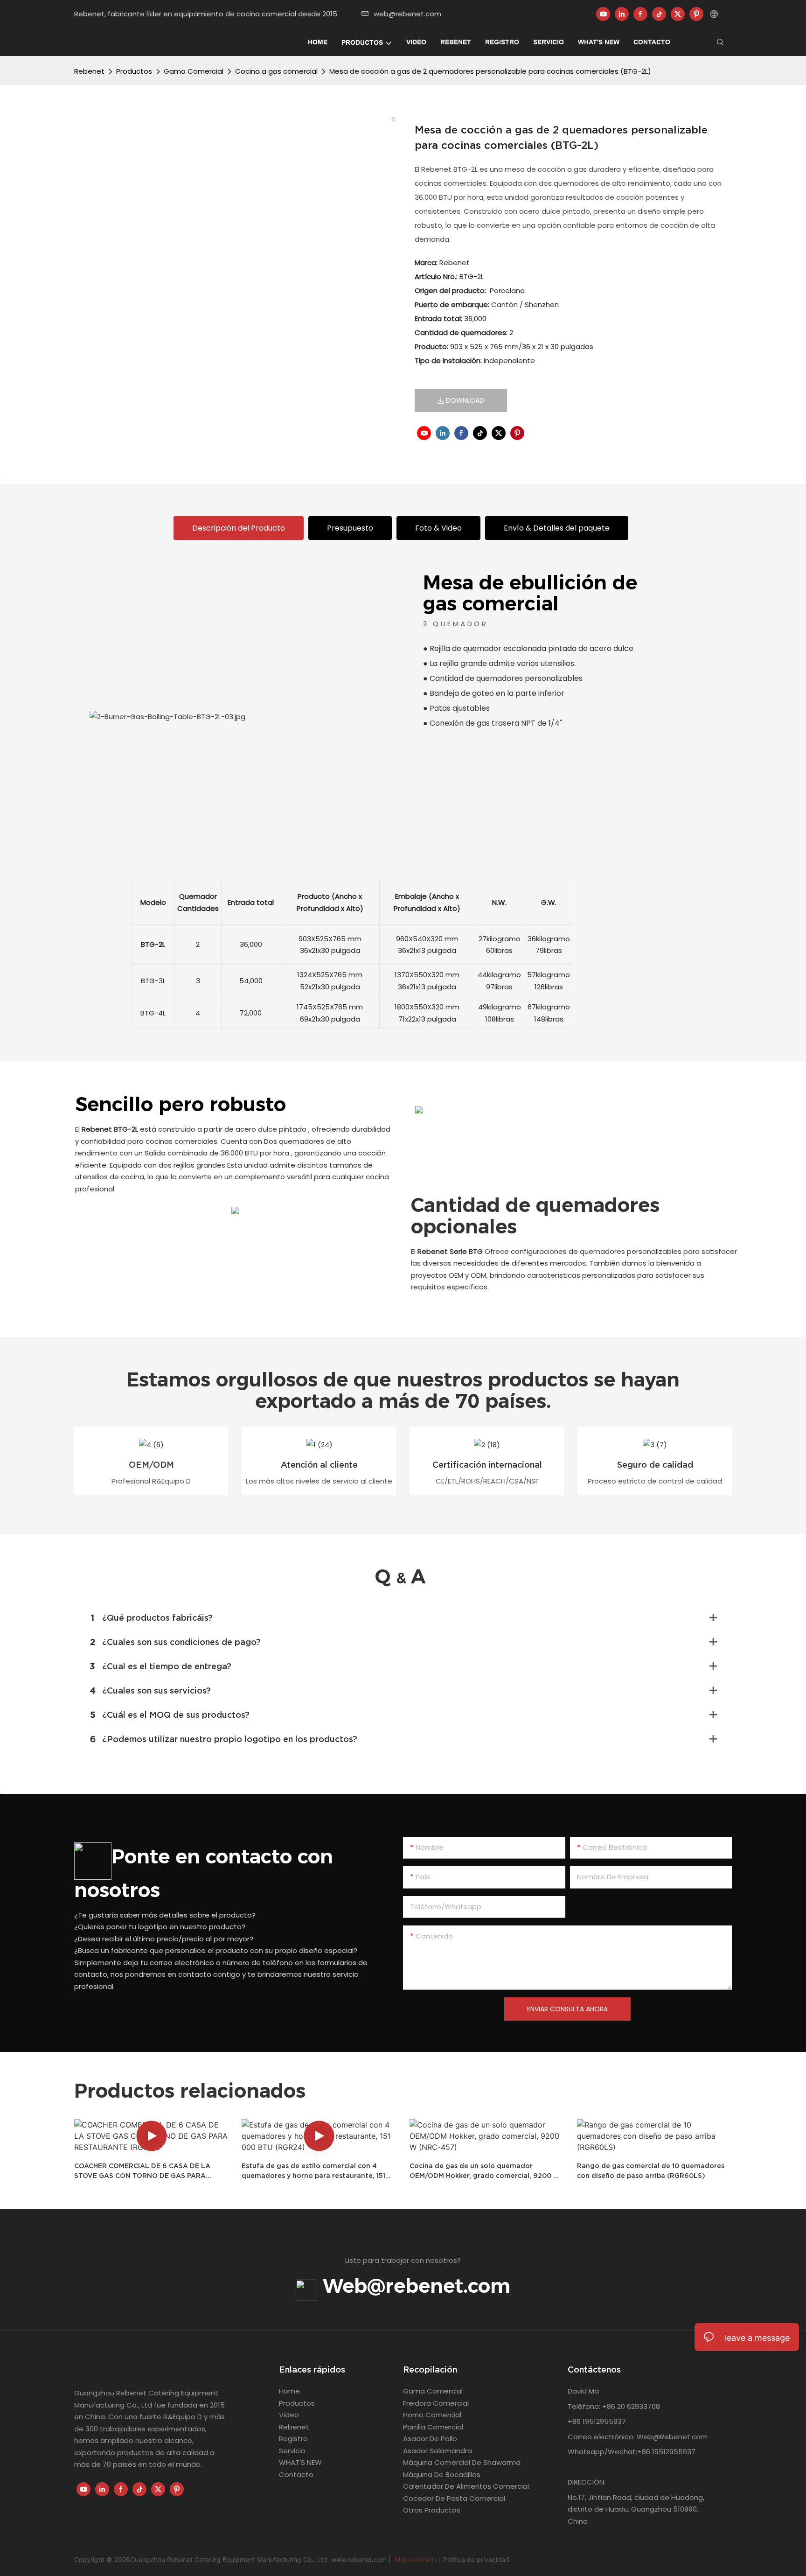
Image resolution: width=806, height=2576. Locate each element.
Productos (134, 71)
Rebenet (89, 71)
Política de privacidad (476, 2559)
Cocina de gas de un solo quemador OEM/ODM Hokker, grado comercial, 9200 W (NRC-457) (485, 2171)
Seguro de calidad (655, 1465)
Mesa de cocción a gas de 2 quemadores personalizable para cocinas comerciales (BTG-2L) (490, 71)
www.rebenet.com (360, 2559)
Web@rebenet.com (414, 2286)
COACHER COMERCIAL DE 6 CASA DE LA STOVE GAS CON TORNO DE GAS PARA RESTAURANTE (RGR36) (142, 2171)
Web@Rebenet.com (671, 2437)
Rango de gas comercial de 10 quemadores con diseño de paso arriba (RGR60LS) (651, 2171)
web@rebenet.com (407, 14)
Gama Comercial (194, 71)
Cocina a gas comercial (276, 71)
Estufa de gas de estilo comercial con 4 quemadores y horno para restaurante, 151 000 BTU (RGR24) (313, 2171)
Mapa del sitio (416, 2559)
